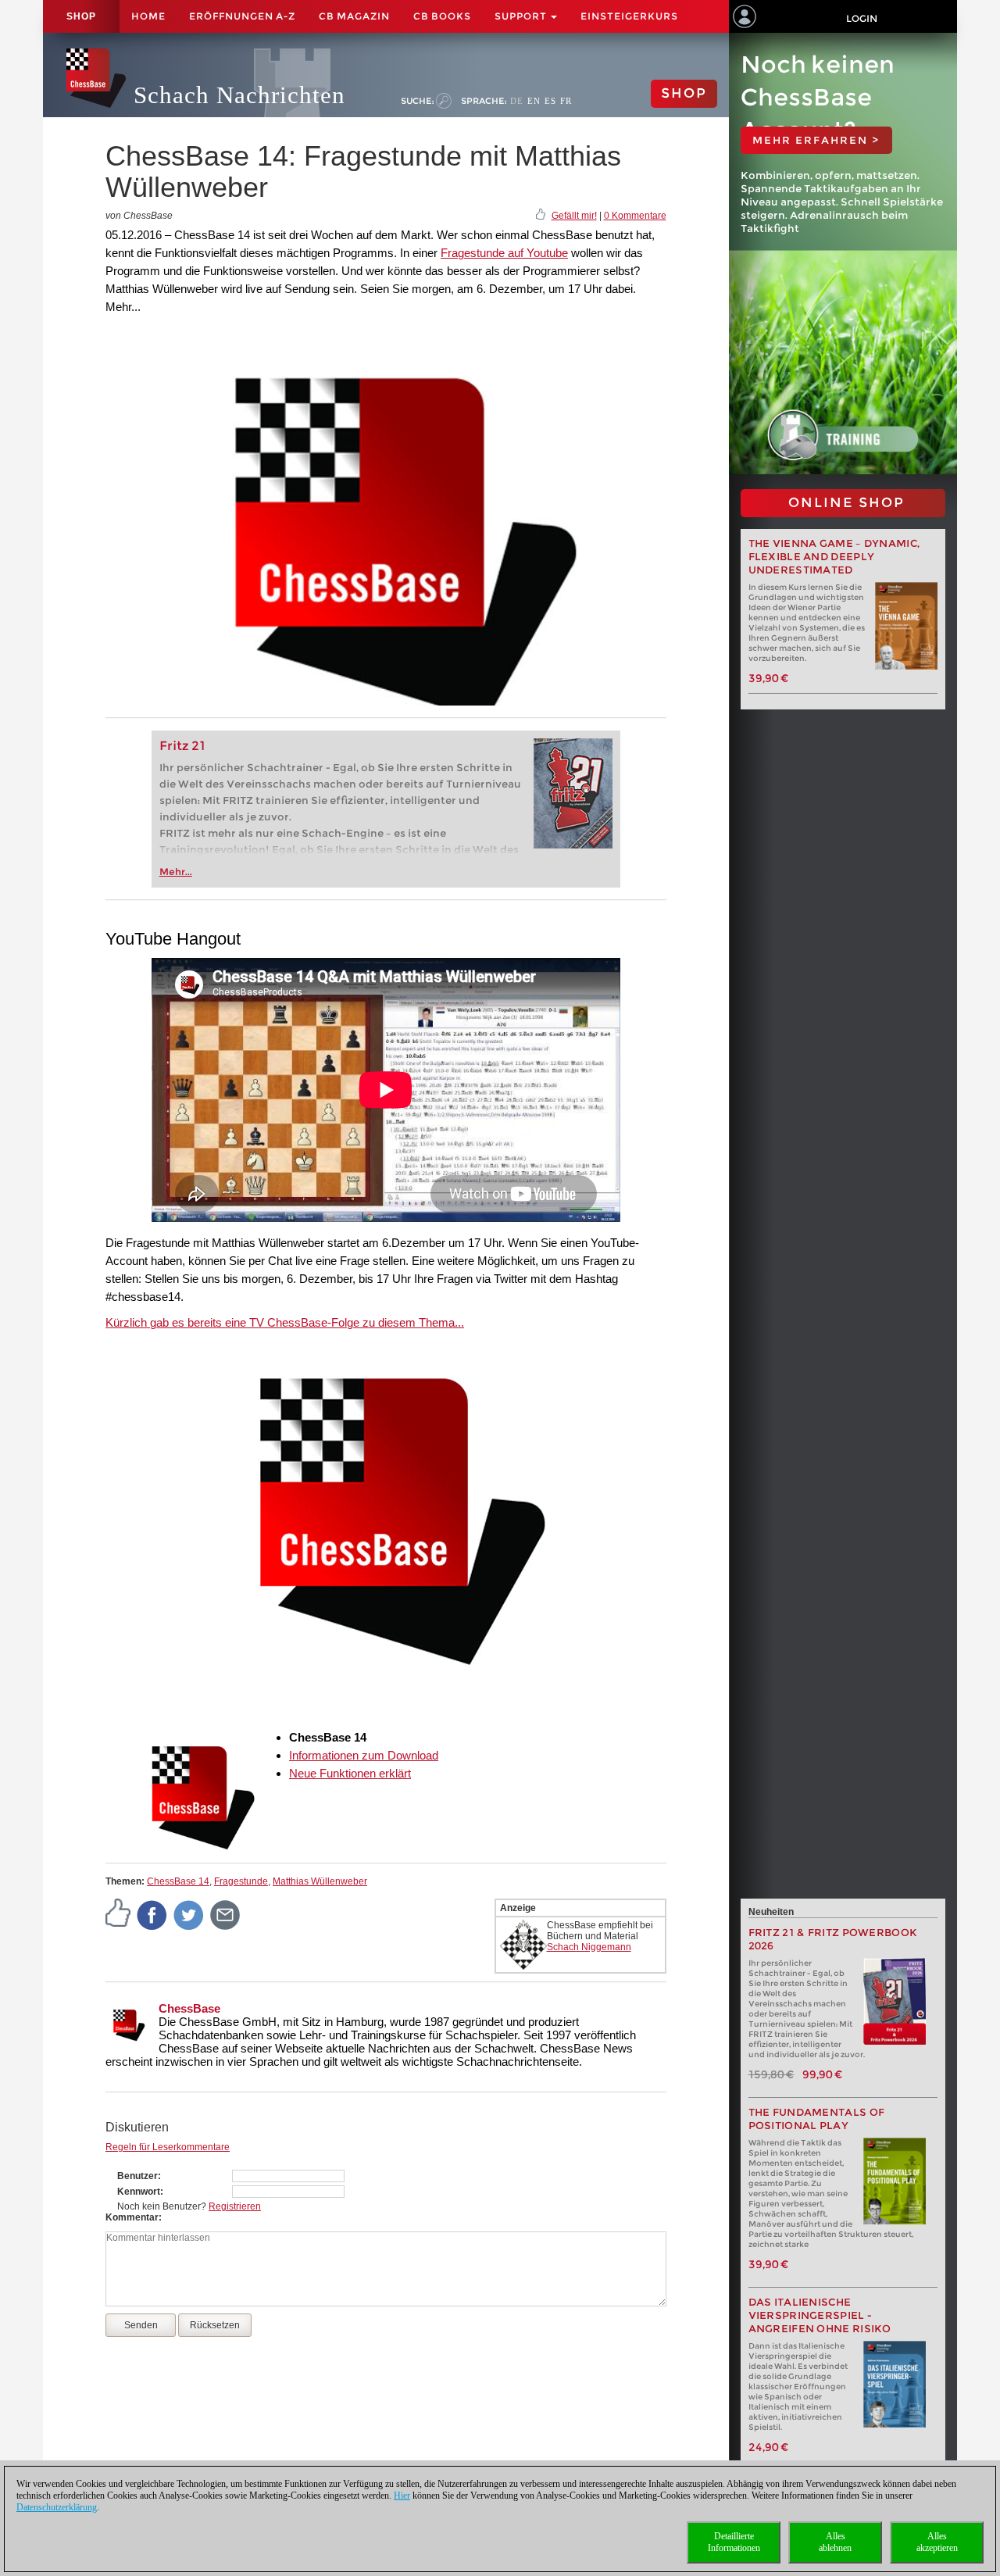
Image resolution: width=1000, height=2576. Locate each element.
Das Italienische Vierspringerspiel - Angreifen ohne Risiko (820, 2315)
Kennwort (139, 2192)
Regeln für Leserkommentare (168, 2147)
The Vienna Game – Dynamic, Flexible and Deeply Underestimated (834, 557)
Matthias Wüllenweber (320, 1881)
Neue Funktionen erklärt (350, 1773)
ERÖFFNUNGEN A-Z (242, 16)
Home (148, 16)
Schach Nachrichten (239, 95)
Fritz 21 (182, 746)
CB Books (442, 16)
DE (517, 101)
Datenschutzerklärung (57, 2507)
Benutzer (137, 2176)
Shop (81, 16)
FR (566, 101)
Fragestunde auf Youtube (504, 253)
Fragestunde (241, 1881)
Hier (402, 2496)
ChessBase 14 (178, 1881)
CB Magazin (354, 16)
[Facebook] (152, 1914)
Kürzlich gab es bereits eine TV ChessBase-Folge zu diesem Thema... (285, 1322)
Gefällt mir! (574, 216)
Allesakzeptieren (937, 2542)
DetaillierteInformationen (734, 2542)
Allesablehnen (835, 2542)
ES (550, 101)
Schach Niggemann (589, 1947)
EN (534, 101)
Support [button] (522, 16)
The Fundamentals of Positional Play (817, 2119)
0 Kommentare (635, 216)
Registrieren (235, 2206)
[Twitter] (189, 1914)
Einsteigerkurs (629, 16)
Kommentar (132, 2217)
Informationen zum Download (364, 1755)
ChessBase (189, 2008)
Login (862, 18)
